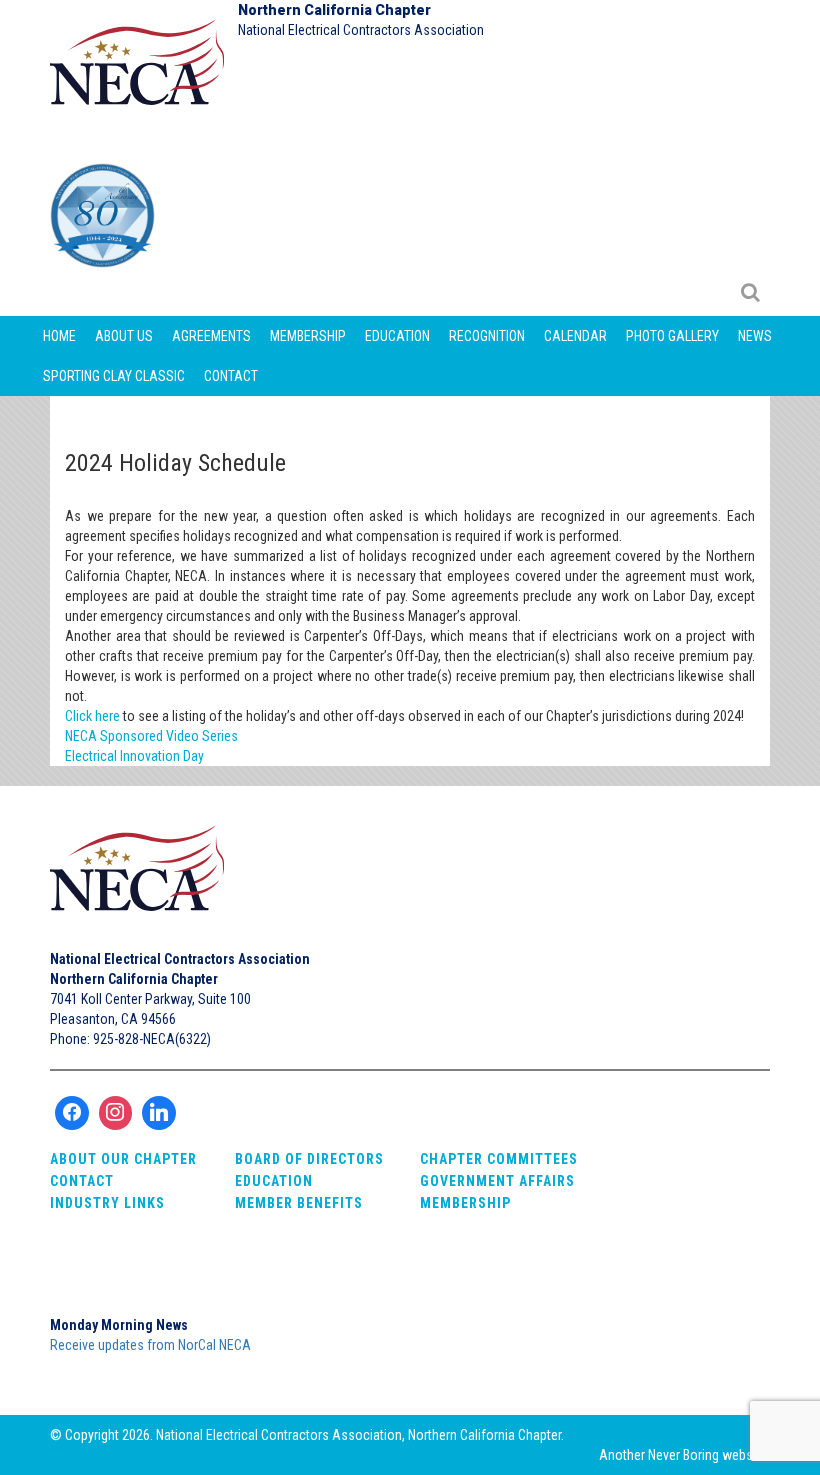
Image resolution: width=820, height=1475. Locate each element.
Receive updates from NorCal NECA (150, 1345)
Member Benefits (299, 1203)
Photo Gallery (672, 336)
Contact (231, 376)
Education (397, 336)
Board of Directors (309, 1159)
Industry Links (107, 1203)
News (755, 336)
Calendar (575, 336)
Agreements (211, 336)
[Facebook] (72, 1113)
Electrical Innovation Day (134, 756)
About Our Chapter (123, 1159)
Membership (308, 336)
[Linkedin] (159, 1113)
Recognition (487, 336)
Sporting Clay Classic (114, 376)
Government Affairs (497, 1181)
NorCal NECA (140, 71)
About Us (124, 336)
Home (59, 336)
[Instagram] (116, 1113)
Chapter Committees (499, 1159)
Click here (92, 716)
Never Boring (683, 1455)
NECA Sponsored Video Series (151, 736)
